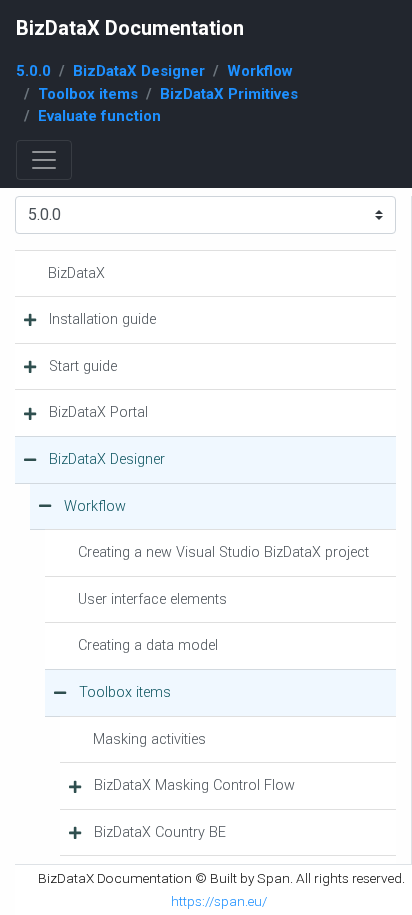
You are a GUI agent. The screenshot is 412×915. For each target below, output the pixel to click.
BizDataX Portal (98, 412)
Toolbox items (88, 94)
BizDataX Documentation (130, 28)
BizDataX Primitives (229, 94)
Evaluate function (99, 116)
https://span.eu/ (219, 901)
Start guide (83, 366)
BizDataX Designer (139, 71)
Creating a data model (148, 645)
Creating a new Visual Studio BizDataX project (223, 552)
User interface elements (152, 599)
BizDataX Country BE (160, 832)
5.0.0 (33, 71)
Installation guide (102, 319)
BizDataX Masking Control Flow (194, 785)
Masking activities (149, 739)
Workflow (260, 71)
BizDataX (76, 273)
